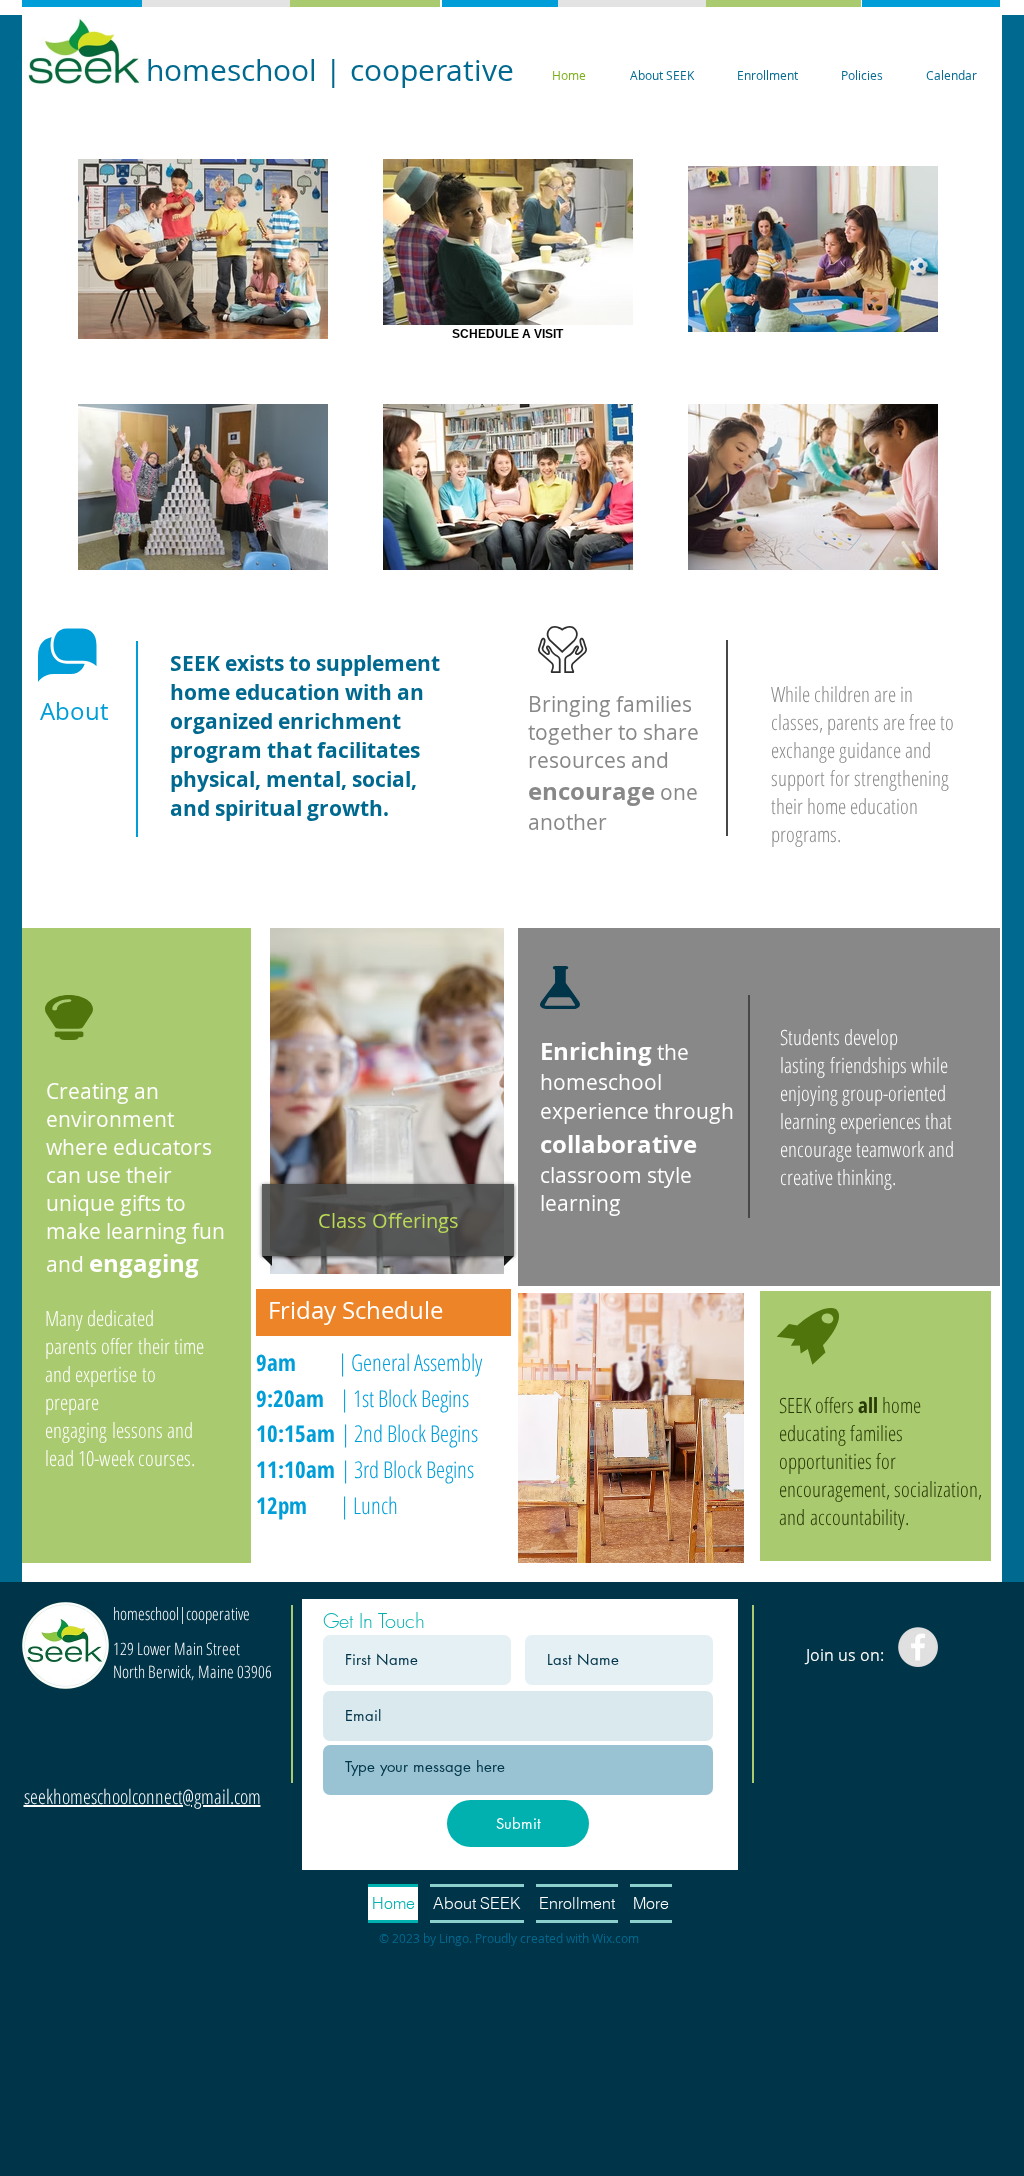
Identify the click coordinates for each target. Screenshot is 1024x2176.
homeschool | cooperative (330, 70)
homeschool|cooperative (181, 1613)
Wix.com (615, 1938)
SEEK (795, 1405)
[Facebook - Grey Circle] (918, 1647)
